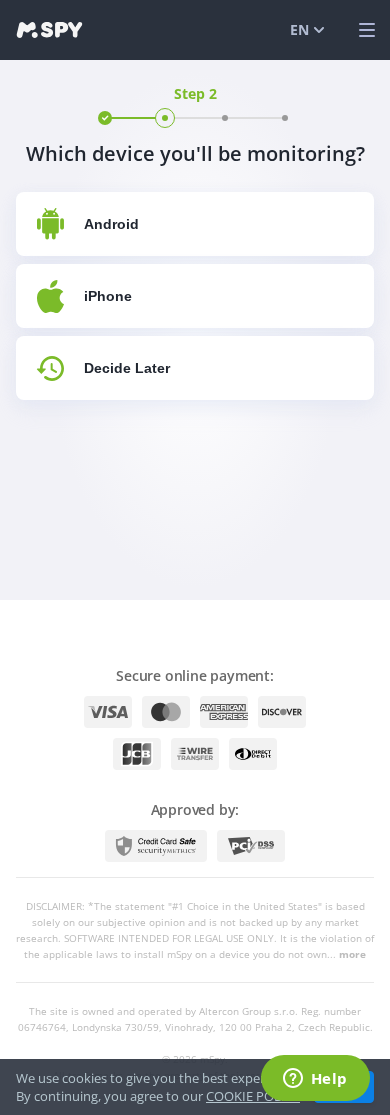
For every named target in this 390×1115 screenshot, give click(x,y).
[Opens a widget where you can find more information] (315, 1080)
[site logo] (49, 30)
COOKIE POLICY (253, 1096)
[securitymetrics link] (156, 846)
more (352, 954)
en (299, 29)
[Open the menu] (367, 30)
